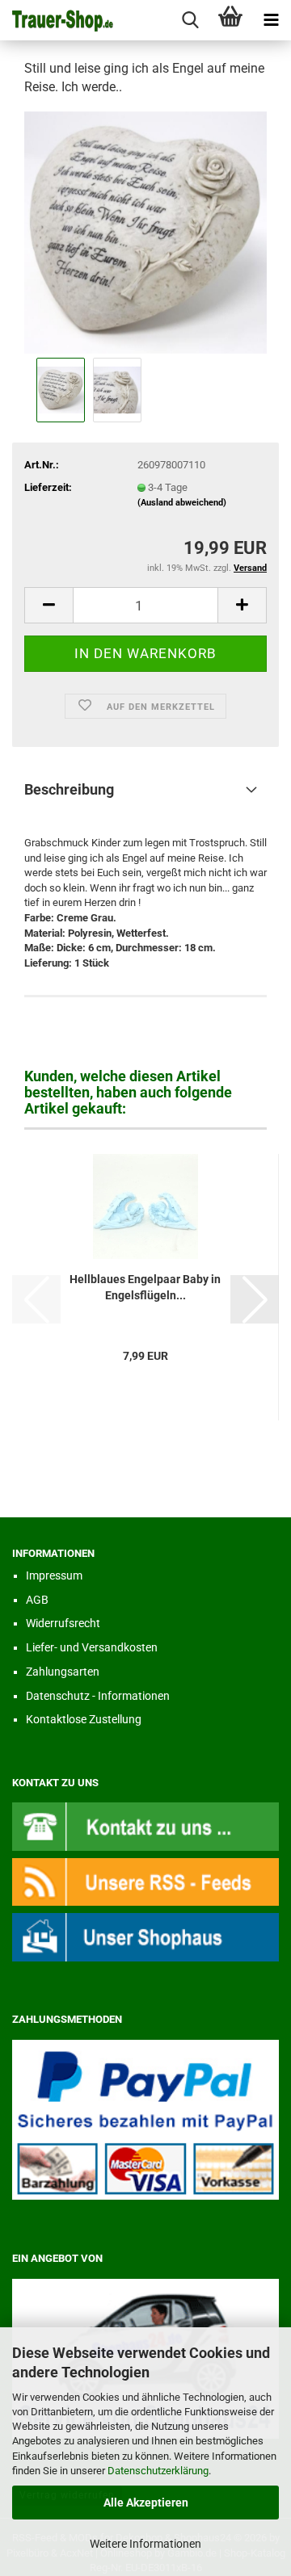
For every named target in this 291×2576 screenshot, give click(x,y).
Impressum (54, 1575)
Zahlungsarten (63, 1672)
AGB (37, 1600)
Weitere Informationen (145, 2544)
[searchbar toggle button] (190, 20)
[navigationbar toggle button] (271, 20)
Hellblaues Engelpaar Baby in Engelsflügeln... (145, 1287)
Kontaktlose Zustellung (84, 1719)
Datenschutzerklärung (158, 2471)
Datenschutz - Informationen (98, 1696)
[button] (48, 605)
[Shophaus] (145, 1936)
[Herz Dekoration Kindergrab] (145, 231)
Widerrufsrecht (63, 1623)
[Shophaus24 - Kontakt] (145, 1826)
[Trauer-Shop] (57, 20)
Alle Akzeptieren (146, 2503)
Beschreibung (69, 789)
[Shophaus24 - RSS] (145, 1881)
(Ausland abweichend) (182, 503)
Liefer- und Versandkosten (92, 1647)
